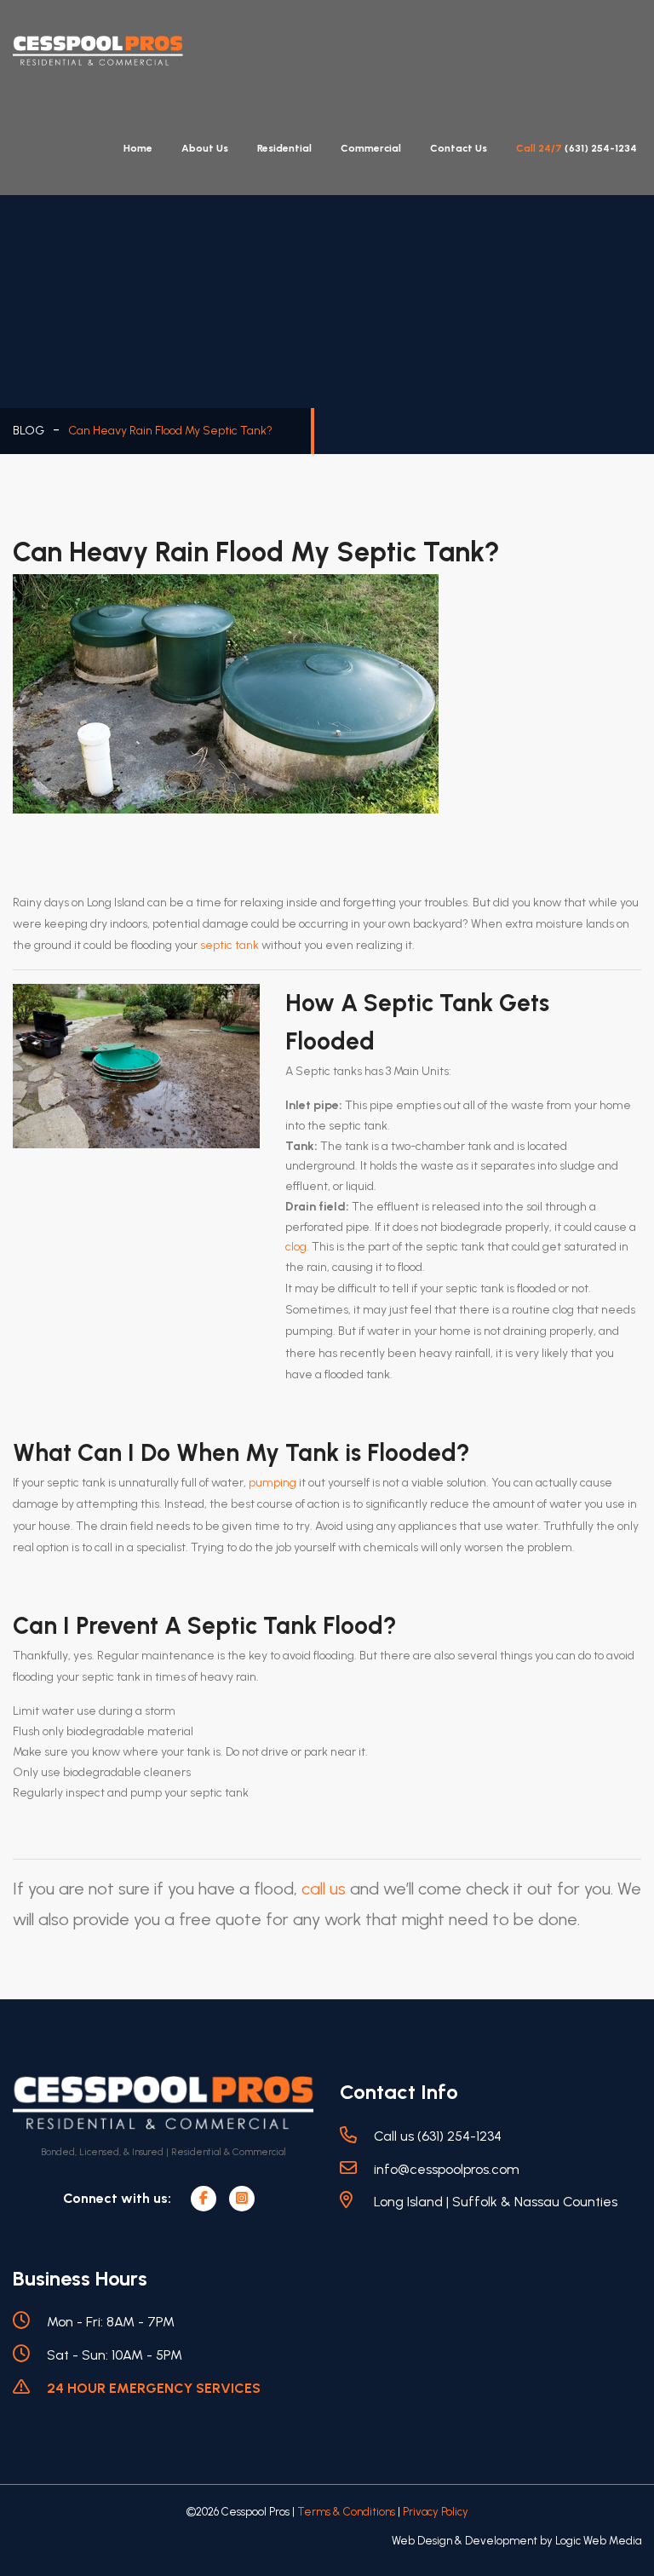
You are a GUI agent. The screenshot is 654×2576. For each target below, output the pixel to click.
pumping (272, 1483)
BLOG (29, 431)
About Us (205, 148)
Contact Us (459, 148)
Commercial (371, 148)
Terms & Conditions (346, 2512)
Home (138, 148)
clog (296, 1247)
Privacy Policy (436, 2512)
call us (324, 1889)
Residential (284, 148)
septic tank (229, 945)
